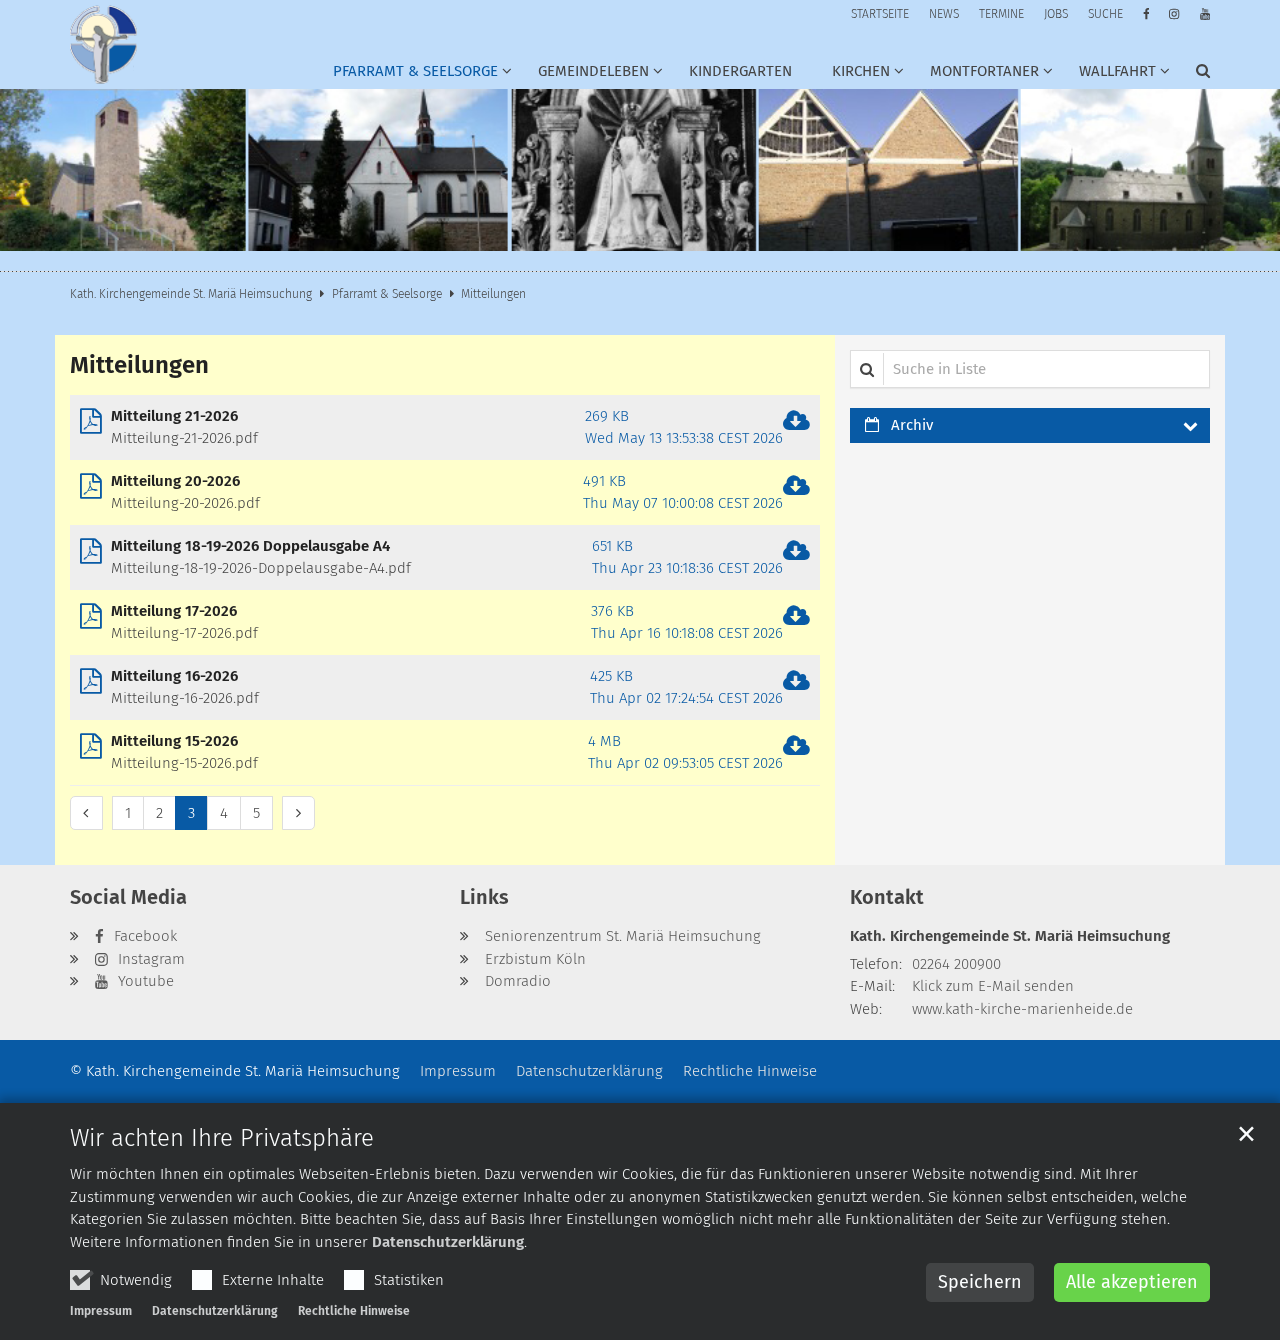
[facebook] (1146, 14)
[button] (587, 75)
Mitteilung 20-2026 (175, 481)
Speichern (980, 1282)
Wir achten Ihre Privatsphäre (222, 1138)
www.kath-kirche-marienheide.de (1022, 1009)
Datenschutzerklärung (448, 1242)
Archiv (912, 425)
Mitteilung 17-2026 (174, 611)
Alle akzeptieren (1132, 1282)
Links (484, 897)
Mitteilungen (493, 294)
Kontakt (887, 897)
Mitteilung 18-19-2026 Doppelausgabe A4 (250, 546)
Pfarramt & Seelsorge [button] (415, 71)
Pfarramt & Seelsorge (387, 294)
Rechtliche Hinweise (354, 1311)
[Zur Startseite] (103, 44)
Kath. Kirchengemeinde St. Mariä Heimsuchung (191, 294)
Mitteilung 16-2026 (174, 676)
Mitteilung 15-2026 (174, 741)
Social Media (128, 897)
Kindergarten (740, 71)
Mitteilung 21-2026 (174, 416)
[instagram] (1174, 14)
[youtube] (1205, 14)
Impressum (101, 1311)
